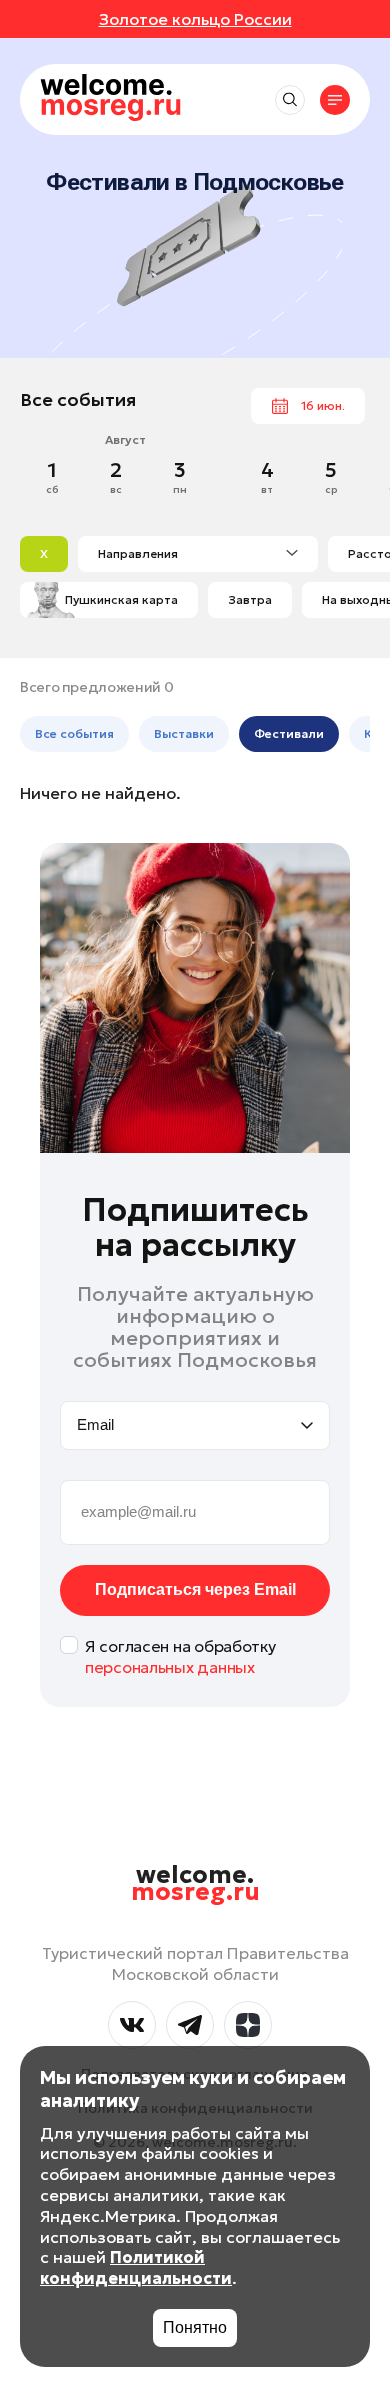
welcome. (195, 1884)
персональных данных (170, 1667)
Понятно (195, 2327)
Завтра (250, 599)
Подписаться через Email (195, 1589)
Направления (138, 553)
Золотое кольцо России (195, 19)
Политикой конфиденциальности (136, 2267)
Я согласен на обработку (180, 1656)
